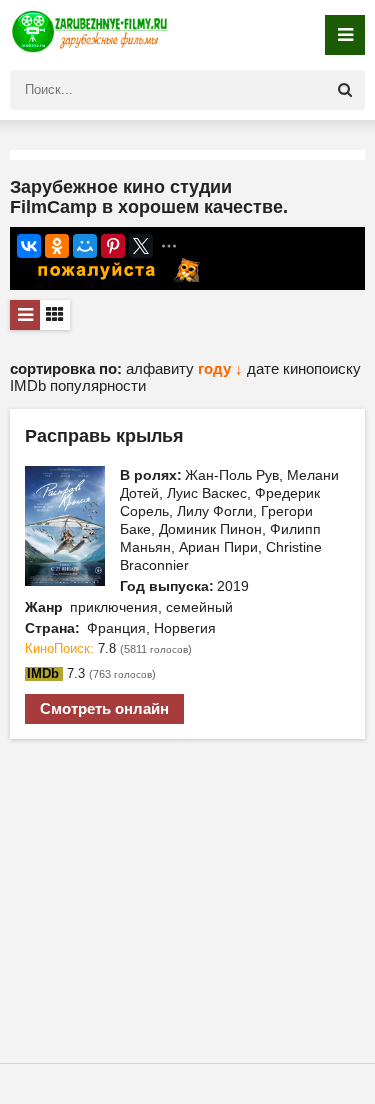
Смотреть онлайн (104, 708)
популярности (98, 385)
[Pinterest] (113, 246)
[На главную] (90, 35)
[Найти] (345, 90)
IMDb (30, 385)
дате (265, 368)
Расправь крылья (104, 436)
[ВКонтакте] (29, 246)
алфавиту (162, 368)
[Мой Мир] (85, 246)
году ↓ (220, 368)
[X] (141, 246)
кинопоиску (322, 368)
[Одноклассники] (57, 246)
